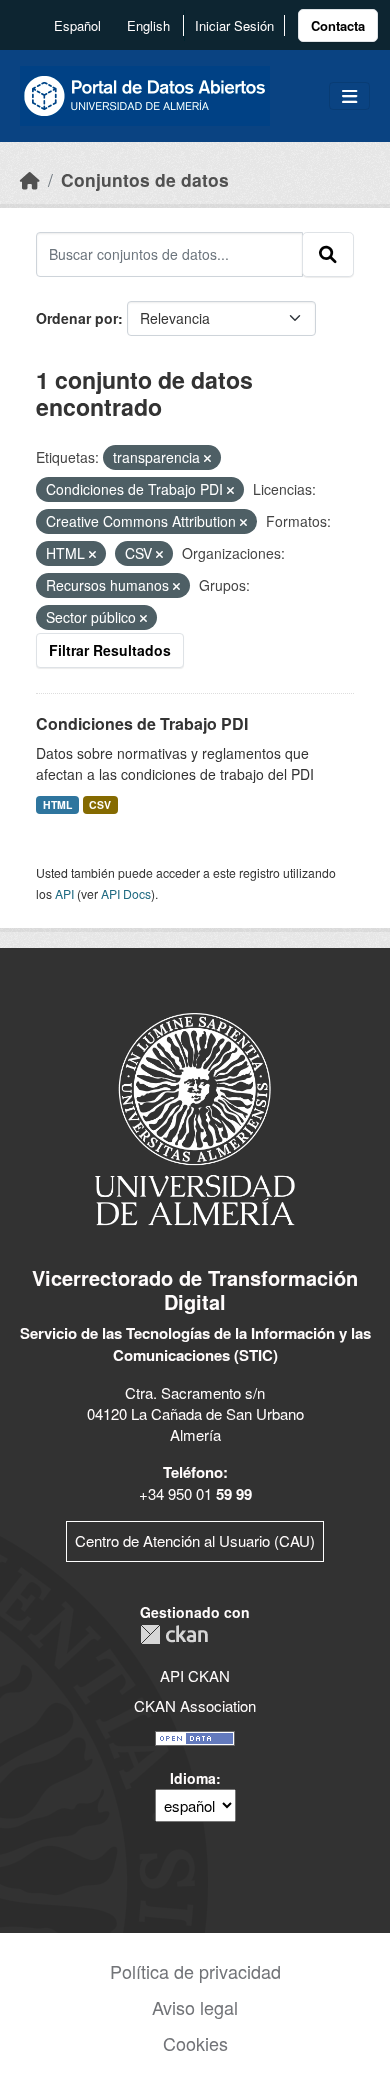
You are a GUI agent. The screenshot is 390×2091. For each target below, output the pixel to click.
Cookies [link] (195, 2043)
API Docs (126, 893)
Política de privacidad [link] (195, 1971)
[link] (338, 25)
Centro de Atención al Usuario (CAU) (195, 1540)
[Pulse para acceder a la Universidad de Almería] (195, 1117)
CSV (100, 804)
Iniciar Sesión (234, 25)
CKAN (174, 1634)
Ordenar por (77, 318)
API (64, 893)
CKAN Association (195, 1705)
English (148, 25)
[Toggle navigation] (349, 96)
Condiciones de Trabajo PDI (142, 723)
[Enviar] (328, 254)
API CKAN (195, 1675)
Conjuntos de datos (145, 179)
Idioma (193, 1778)
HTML (57, 804)
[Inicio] (30, 179)
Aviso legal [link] (195, 2007)
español (77, 25)
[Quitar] (207, 458)
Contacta (338, 25)
